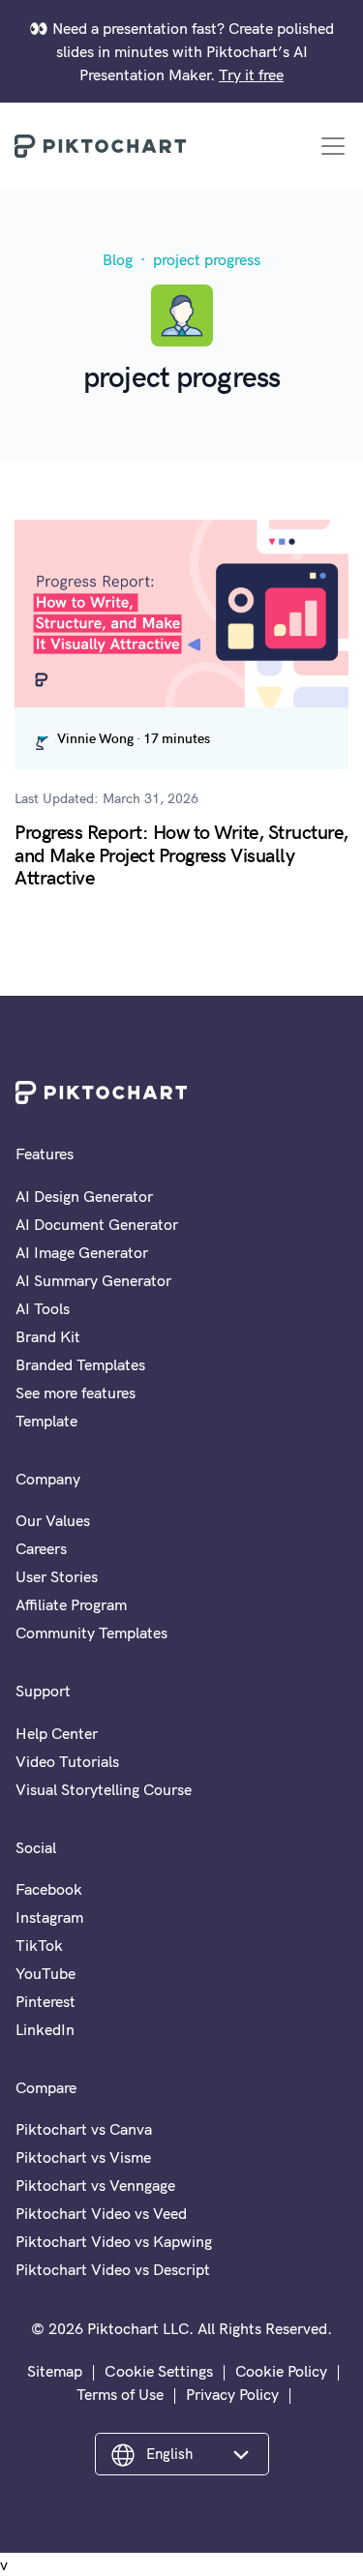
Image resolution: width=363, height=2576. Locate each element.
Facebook (49, 1889)
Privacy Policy (232, 2394)
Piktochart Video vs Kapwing (114, 2241)
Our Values (53, 1520)
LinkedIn (45, 2029)
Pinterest (45, 2001)
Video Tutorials (67, 1761)
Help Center (57, 1733)
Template (46, 1421)
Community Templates (91, 1632)
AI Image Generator (82, 1252)
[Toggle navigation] (333, 146)
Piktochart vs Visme (83, 2157)
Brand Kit (48, 1336)
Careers (41, 1548)
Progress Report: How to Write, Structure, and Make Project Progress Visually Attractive (181, 854)
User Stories (57, 1576)
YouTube (45, 1973)
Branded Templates (80, 1364)
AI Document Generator (97, 1224)
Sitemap (55, 2371)
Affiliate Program (71, 1604)
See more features (76, 1393)
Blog (118, 259)
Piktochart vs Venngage (95, 2185)
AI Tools (43, 1308)
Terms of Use (120, 2394)
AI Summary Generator (93, 1280)
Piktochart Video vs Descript (113, 2269)
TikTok (39, 1945)
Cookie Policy (281, 2371)
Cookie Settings (159, 2371)
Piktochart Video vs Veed (101, 2213)
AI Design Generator (84, 1196)
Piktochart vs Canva (84, 2129)
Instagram (49, 1917)
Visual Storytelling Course (104, 1789)
